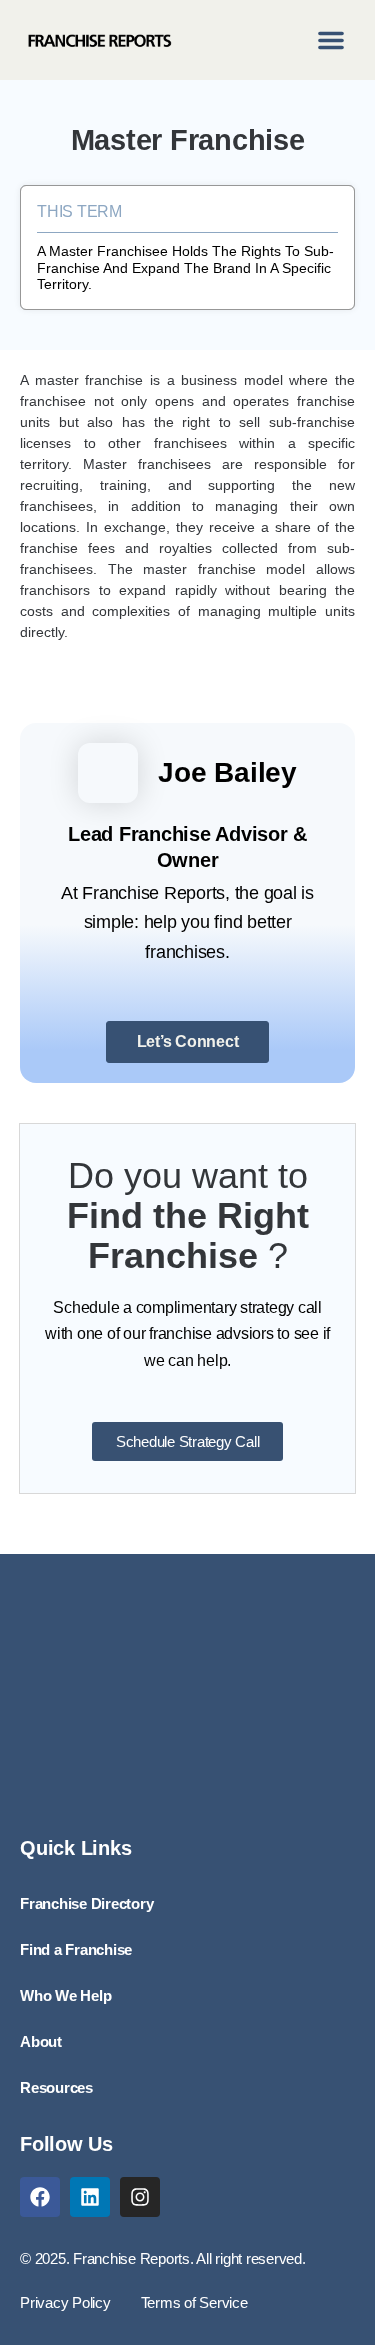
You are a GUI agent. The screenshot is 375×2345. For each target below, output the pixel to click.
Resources (56, 2088)
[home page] (99, 40)
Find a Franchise (76, 1950)
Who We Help (65, 1996)
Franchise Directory (86, 1904)
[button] (331, 40)
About (41, 2042)
